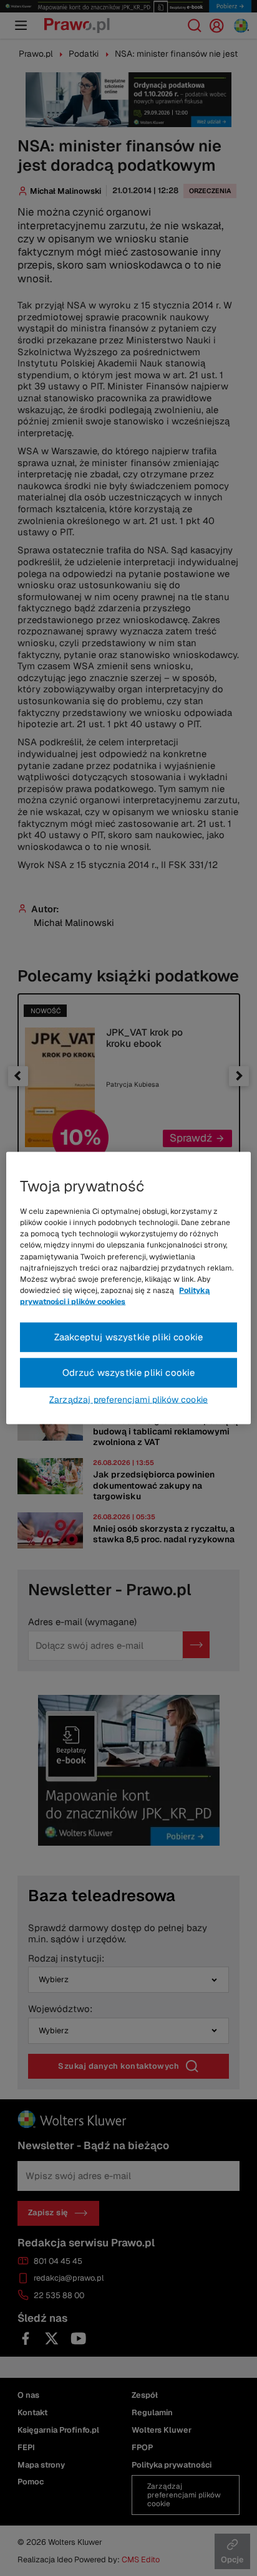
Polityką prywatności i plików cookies (115, 1296)
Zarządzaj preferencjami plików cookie (128, 1399)
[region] (128, 1288)
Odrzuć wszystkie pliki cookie (129, 1372)
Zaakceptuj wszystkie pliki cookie (129, 1337)
